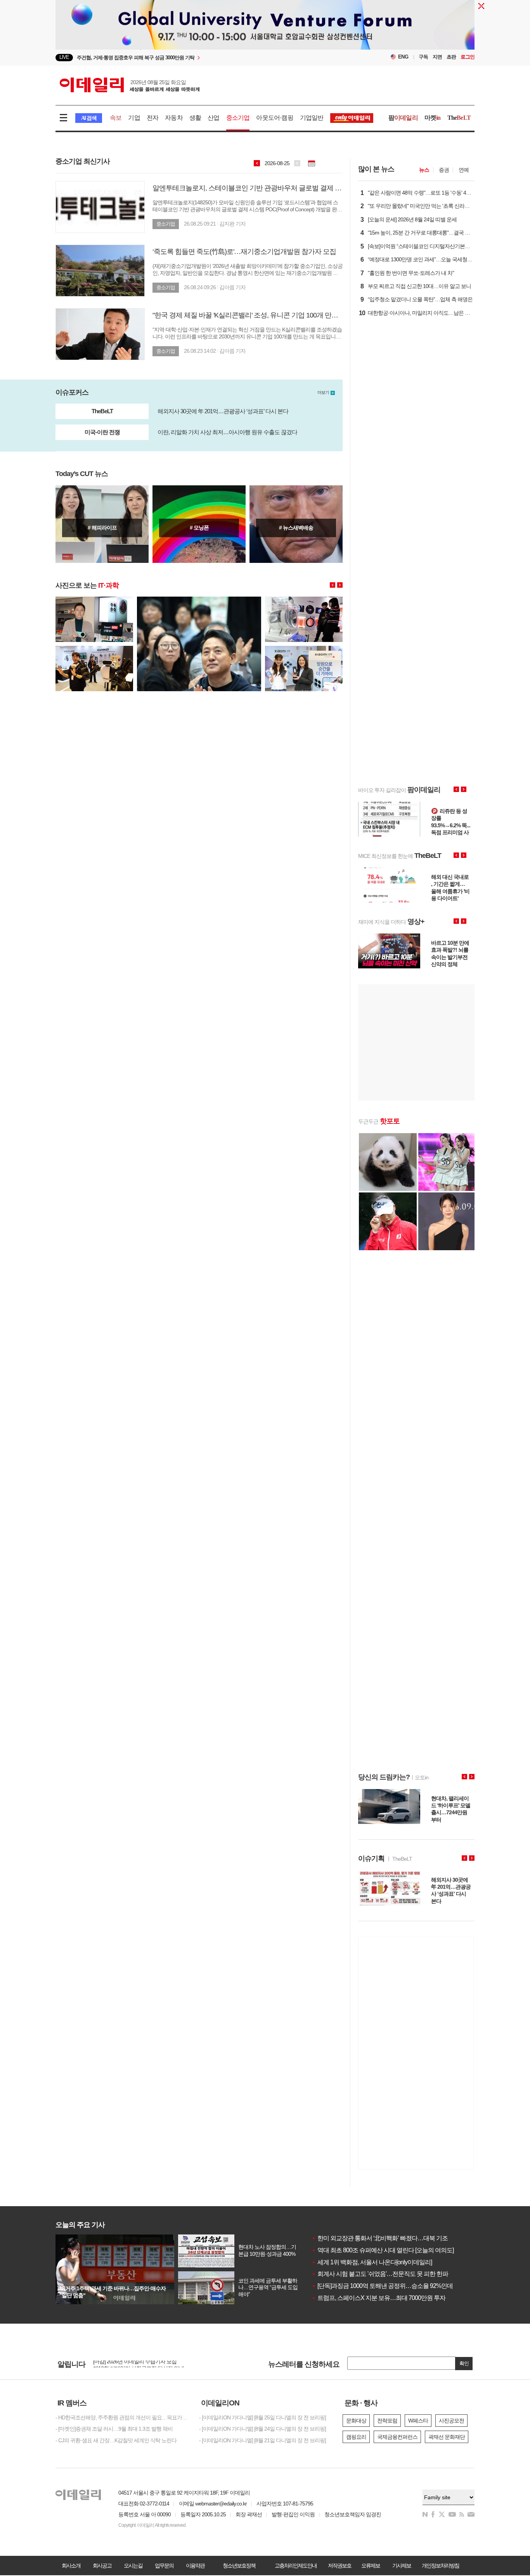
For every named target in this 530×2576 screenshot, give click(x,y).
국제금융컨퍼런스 (397, 2437)
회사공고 (102, 2566)
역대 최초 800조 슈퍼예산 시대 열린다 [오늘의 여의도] (383, 2250)
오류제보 (371, 2566)
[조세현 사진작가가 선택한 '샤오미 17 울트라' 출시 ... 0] (94, 600)
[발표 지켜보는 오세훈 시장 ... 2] (199, 600)
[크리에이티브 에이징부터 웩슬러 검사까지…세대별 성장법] (102, 524)
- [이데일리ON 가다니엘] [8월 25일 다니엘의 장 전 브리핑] (262, 2417)
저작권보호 (339, 2566)
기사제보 (402, 2566)
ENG (403, 57)
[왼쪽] (333, 585)
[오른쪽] (340, 585)
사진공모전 (451, 2421)
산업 (213, 118)
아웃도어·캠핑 (275, 118)
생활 (195, 118)
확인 (464, 2363)
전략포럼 (387, 2421)
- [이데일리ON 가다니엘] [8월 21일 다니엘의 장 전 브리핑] (262, 2440)
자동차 (174, 118)
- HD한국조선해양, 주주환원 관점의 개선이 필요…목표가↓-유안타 (121, 2417)
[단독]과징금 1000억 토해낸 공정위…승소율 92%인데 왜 (386, 2286)
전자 (152, 118)
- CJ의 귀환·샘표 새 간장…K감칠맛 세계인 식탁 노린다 (116, 2440)
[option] (171, 2364)
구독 (423, 57)
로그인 (468, 57)
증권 (444, 170)
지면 (437, 57)
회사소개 (71, 2566)
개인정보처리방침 (440, 2566)
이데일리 (130, 85)
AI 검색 (89, 118)
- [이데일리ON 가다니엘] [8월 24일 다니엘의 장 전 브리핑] (262, 2429)
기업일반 (312, 118)
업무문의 (164, 2566)
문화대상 (356, 2421)
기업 (134, 118)
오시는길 (133, 2566)
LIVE (64, 57)
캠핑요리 (356, 2437)
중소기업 (238, 118)
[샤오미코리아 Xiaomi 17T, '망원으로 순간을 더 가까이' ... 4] (304, 649)
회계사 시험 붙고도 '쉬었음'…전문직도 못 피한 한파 (380, 2274)
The (459, 118)
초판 (451, 57)
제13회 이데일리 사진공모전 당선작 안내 (139, 2363)
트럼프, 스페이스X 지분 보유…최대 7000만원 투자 (378, 2298)
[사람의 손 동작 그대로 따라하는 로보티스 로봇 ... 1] (94, 649)
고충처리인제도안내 (296, 2566)
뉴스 (424, 170)
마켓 (433, 118)
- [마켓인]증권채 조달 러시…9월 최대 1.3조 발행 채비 (114, 2429)
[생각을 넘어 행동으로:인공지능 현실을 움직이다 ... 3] (304, 600)
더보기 (323, 392)
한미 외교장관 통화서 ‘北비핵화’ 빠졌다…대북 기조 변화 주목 (392, 2238)
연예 (464, 170)
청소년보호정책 (239, 2566)
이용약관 (195, 2566)
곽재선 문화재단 (447, 2437)
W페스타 (418, 2421)
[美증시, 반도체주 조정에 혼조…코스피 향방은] (296, 524)
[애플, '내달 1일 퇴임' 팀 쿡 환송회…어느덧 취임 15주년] (199, 524)
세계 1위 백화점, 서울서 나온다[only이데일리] (372, 2262)
